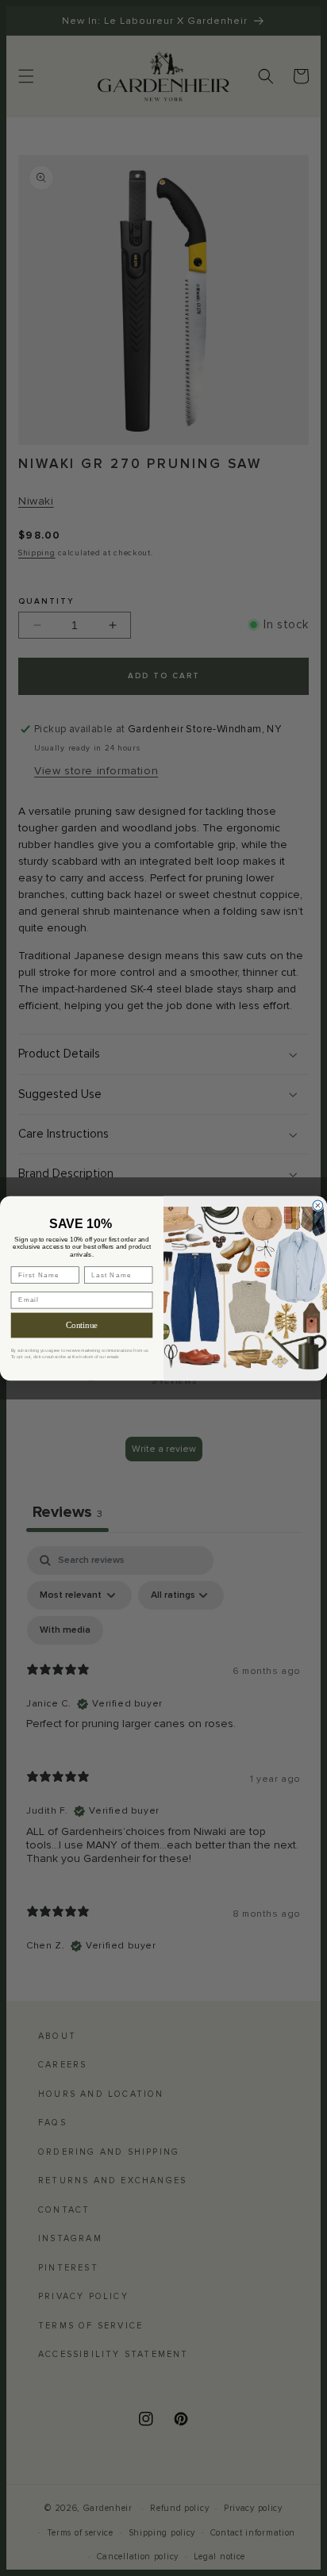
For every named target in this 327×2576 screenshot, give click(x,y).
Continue (81, 1325)
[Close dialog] (318, 1205)
